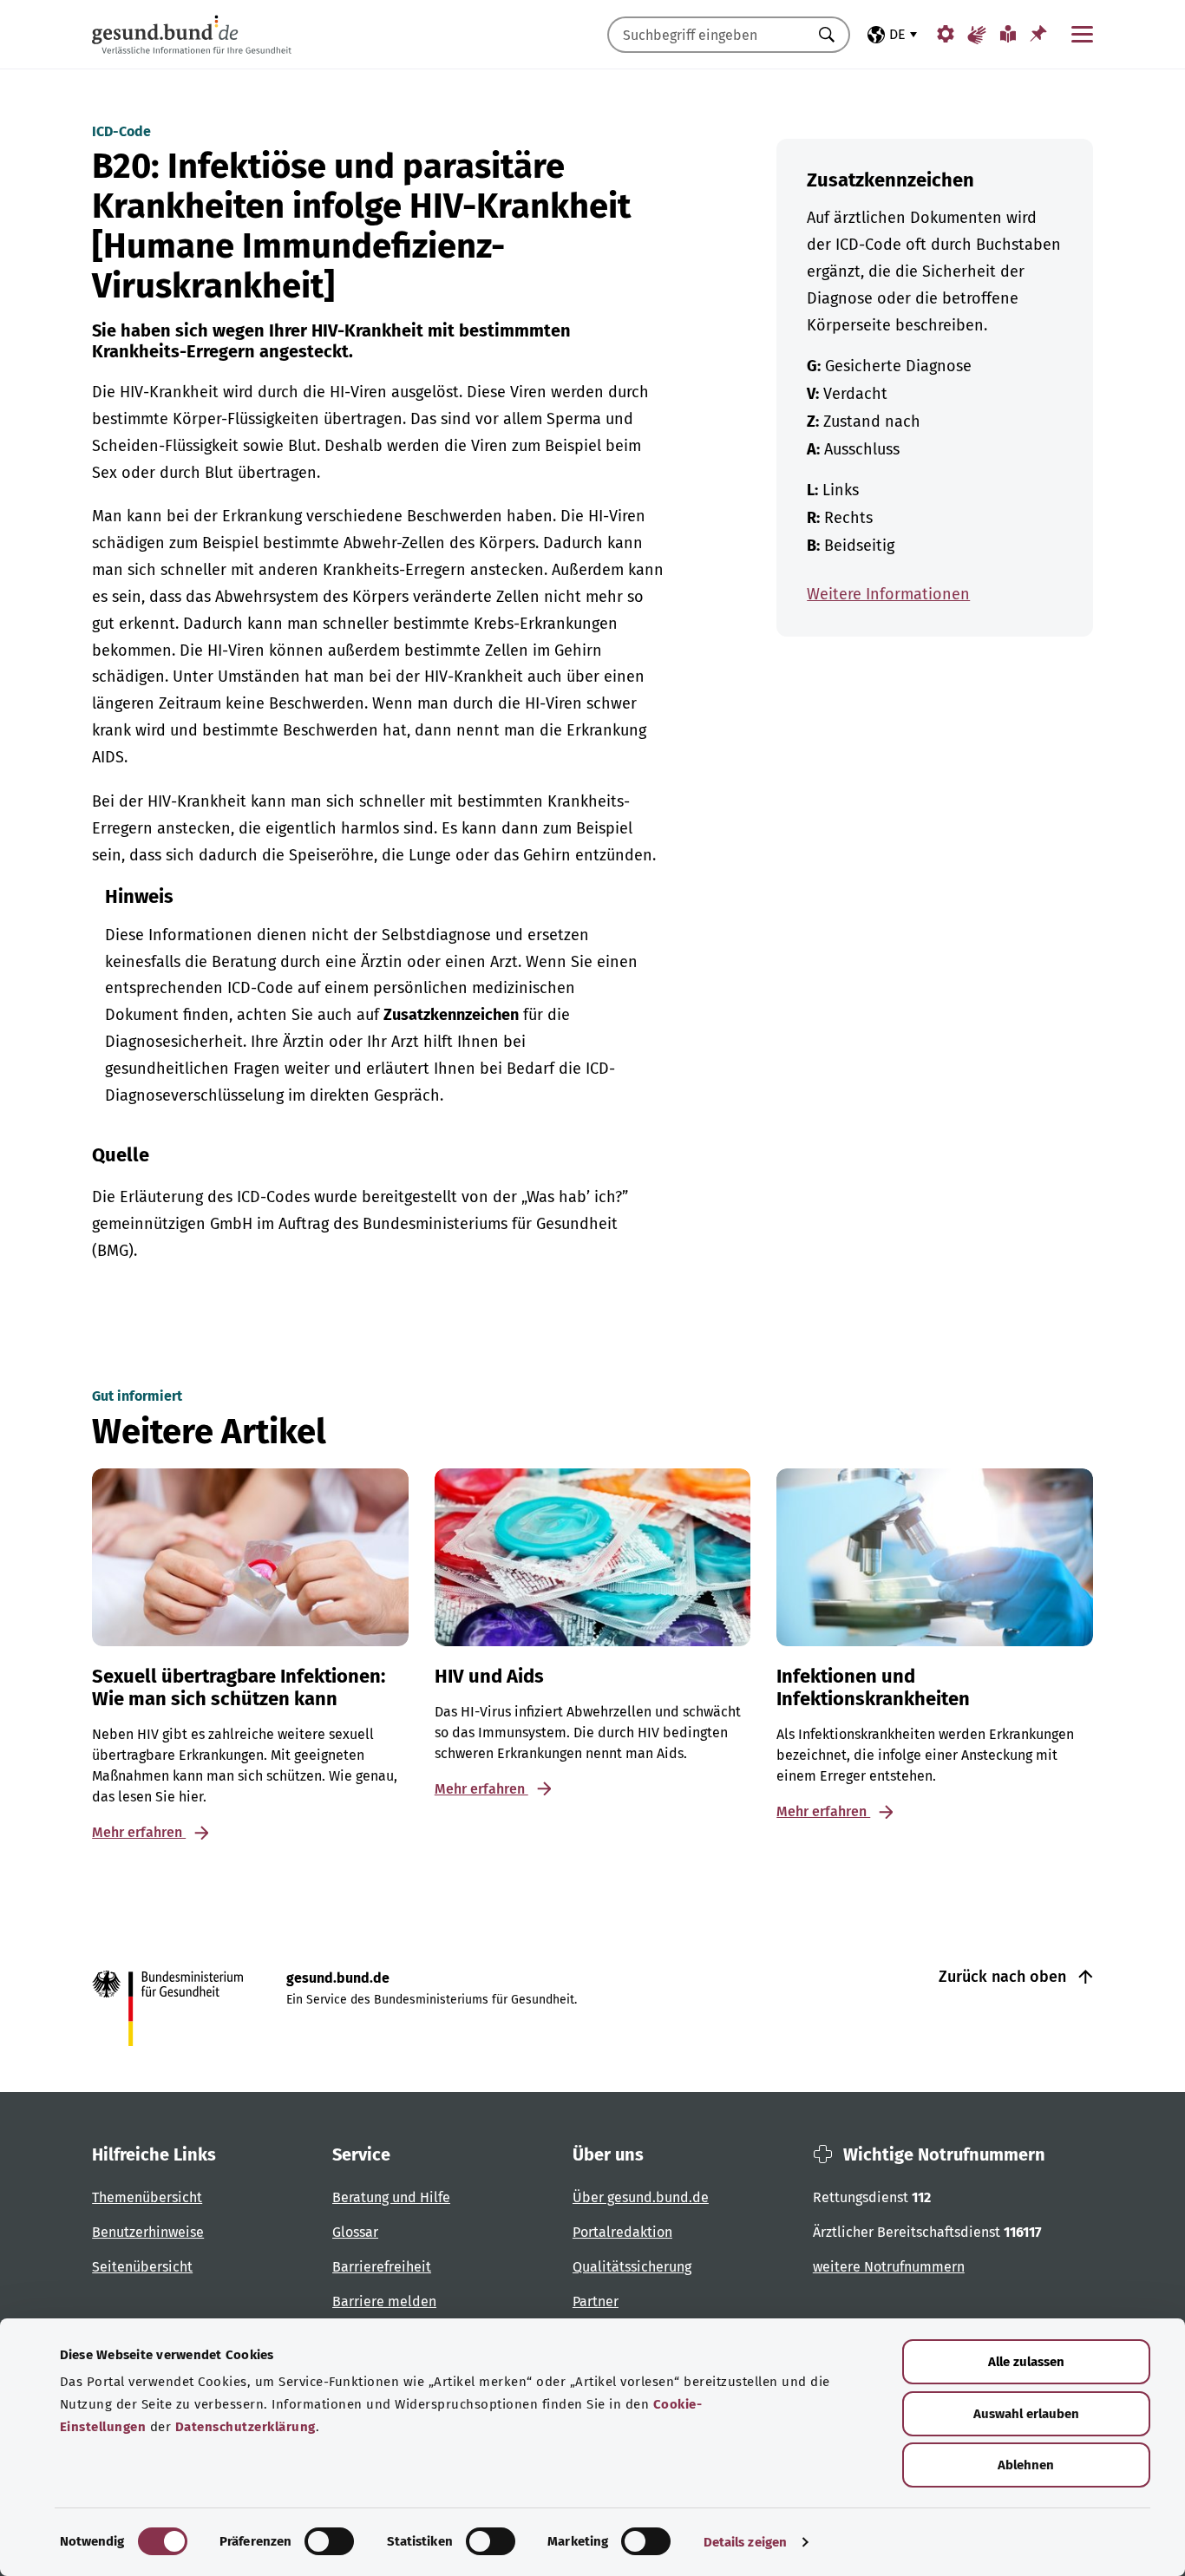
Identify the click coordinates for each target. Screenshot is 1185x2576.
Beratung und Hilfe (391, 2197)
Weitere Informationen (888, 594)
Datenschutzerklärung (246, 2427)
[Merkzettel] (1038, 33)
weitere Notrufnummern (889, 2267)
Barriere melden (384, 2301)
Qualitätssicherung (632, 2267)
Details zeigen (745, 2542)
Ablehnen (1026, 2465)
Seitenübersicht (142, 2267)
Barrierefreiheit (382, 2267)
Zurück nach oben (1005, 1977)
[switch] (329, 2541)
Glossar (355, 2232)
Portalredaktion (622, 2232)
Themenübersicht (147, 2197)
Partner (596, 2301)
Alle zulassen (1026, 2362)
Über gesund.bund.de (641, 2197)
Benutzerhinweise (148, 2232)
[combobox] (707, 35)
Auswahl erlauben (1026, 2414)
